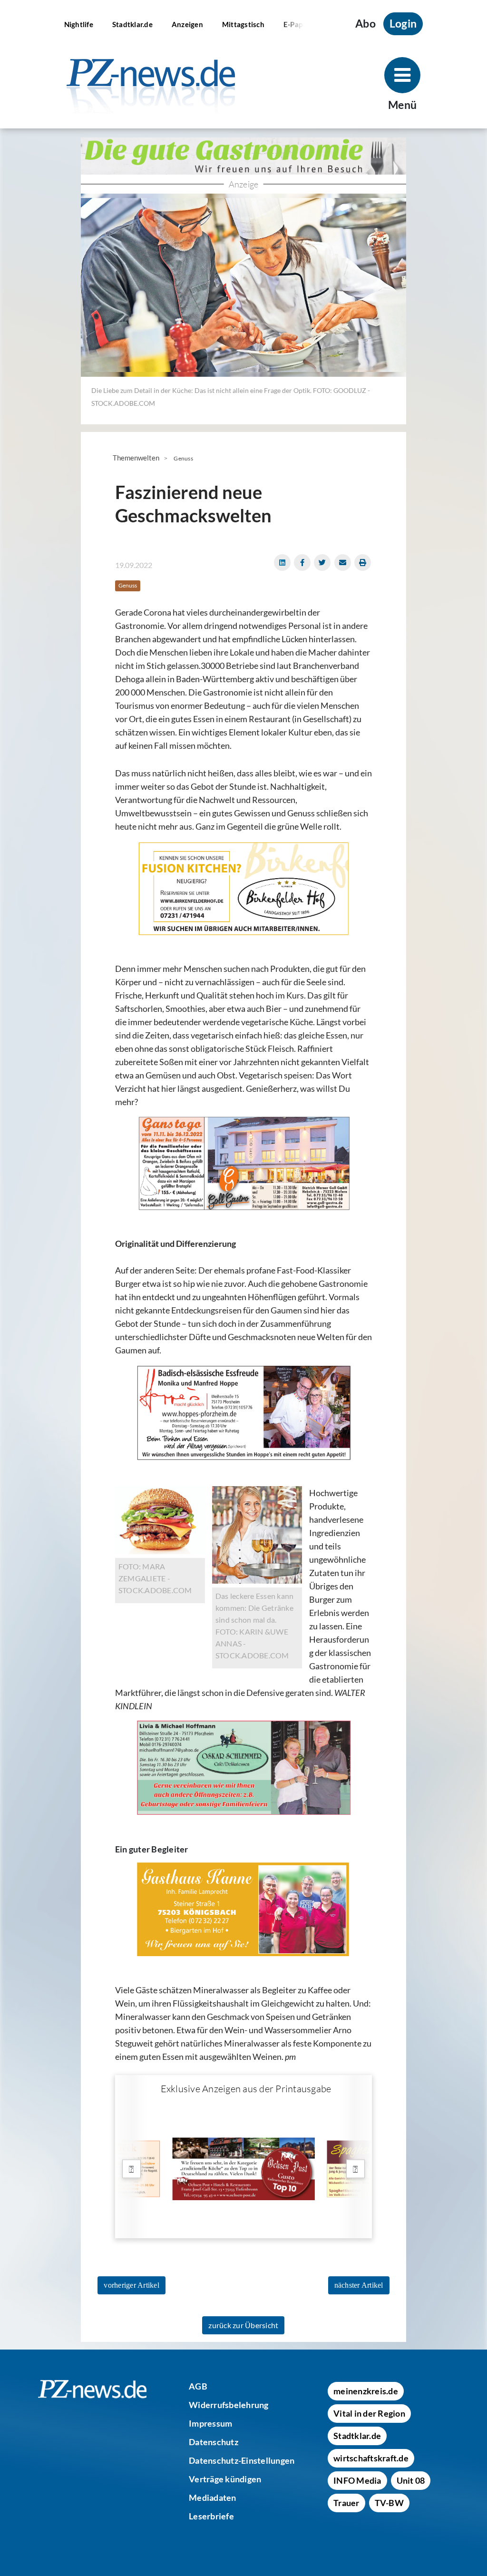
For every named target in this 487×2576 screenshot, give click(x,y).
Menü (402, 105)
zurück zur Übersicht (243, 2325)
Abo (365, 24)
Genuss (183, 458)
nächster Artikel (359, 2285)
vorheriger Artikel (131, 2285)
